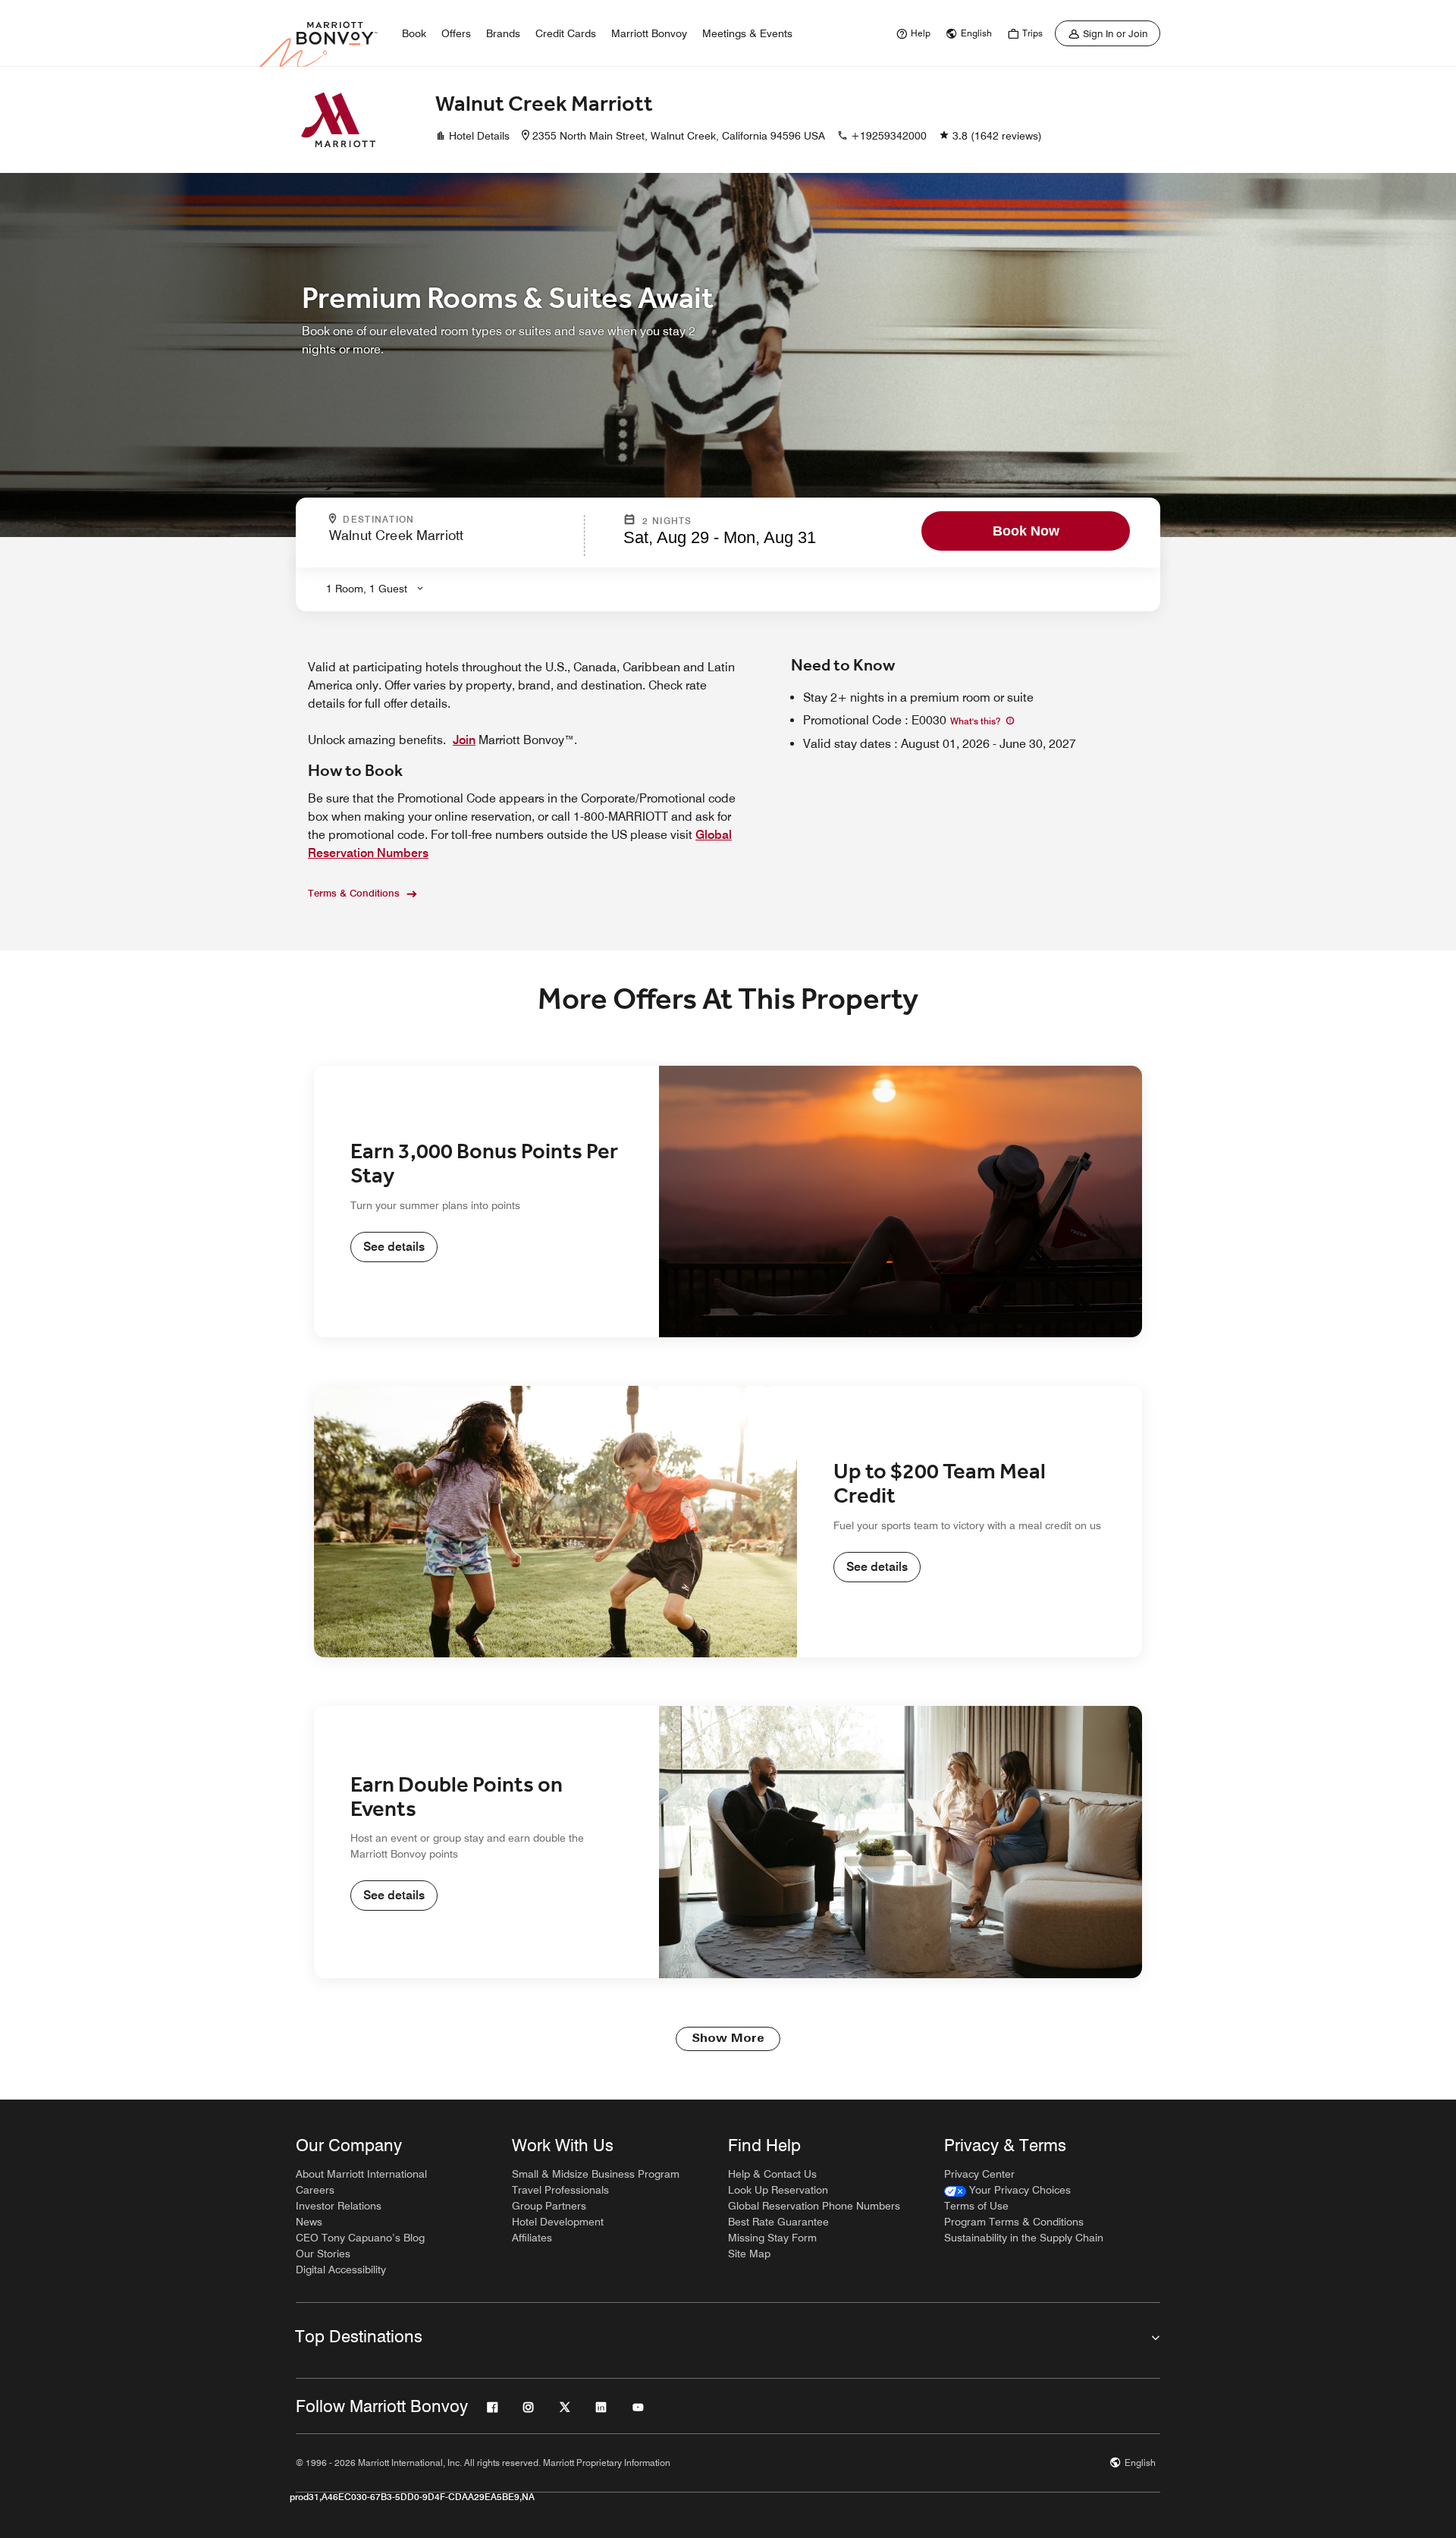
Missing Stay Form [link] (772, 2238)
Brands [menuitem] (503, 33)
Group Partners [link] (549, 2206)
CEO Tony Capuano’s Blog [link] (360, 2238)
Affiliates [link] (532, 2238)
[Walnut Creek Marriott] (338, 120)
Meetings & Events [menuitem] (747, 33)
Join (464, 740)
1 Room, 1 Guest (367, 589)
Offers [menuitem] (456, 33)
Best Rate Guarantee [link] (778, 2222)
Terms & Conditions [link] (354, 893)
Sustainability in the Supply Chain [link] (1024, 2238)
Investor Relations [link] (339, 2206)
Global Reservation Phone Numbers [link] (814, 2206)
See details (394, 1247)
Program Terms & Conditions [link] (1014, 2222)
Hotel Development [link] (558, 2222)
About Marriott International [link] (361, 2174)
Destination (444, 520)
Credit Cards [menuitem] (566, 33)
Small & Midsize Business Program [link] (596, 2174)
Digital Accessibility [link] (341, 2269)
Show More (728, 2039)
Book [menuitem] (414, 33)
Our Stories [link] (323, 2254)
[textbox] (452, 542)
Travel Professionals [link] (560, 2190)
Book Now (1026, 531)
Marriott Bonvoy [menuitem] (649, 33)
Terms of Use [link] (976, 2206)
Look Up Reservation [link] (778, 2190)
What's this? (976, 721)
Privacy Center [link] (979, 2174)
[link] (912, 33)
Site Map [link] (749, 2254)
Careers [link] (315, 2190)
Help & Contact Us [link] (772, 2174)
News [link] (309, 2222)
